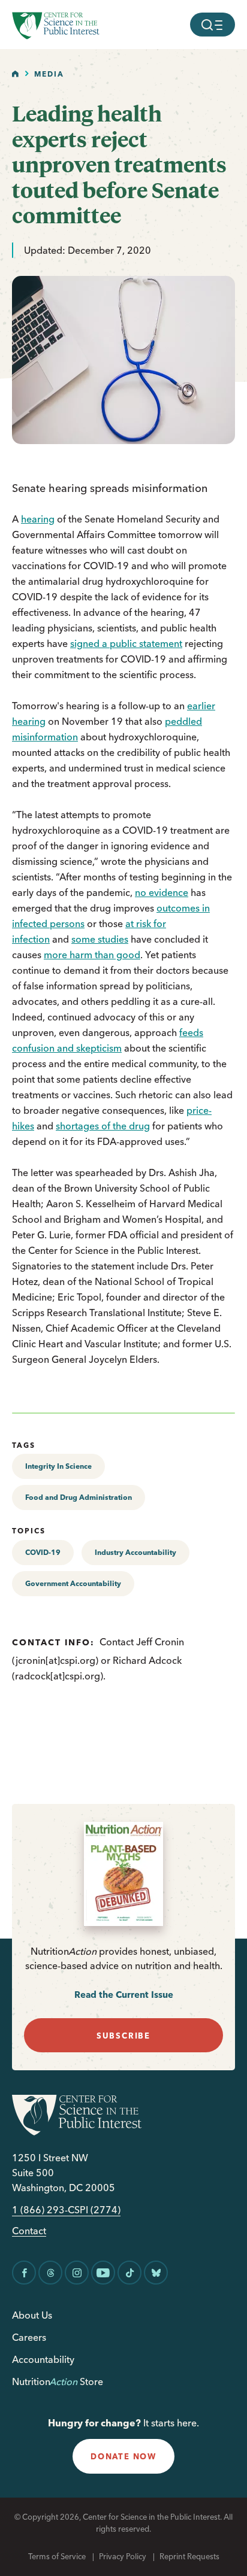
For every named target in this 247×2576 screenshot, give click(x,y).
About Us (32, 2315)
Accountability (43, 2359)
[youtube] (103, 2273)
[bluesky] (156, 2273)
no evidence (162, 892)
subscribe (123, 2036)
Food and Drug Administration (79, 1497)
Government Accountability (73, 1583)
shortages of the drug (103, 1126)
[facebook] (24, 2273)
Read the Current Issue (124, 1995)
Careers (29, 2337)
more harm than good (92, 955)
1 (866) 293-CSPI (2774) (66, 2210)
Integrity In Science (58, 1466)
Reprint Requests (189, 2556)
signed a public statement (126, 643)
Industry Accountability (135, 1552)
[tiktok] (129, 2273)
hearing (38, 519)
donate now (123, 2456)
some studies (100, 939)
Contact (29, 2231)
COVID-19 (43, 1552)
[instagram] (77, 2273)
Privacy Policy (123, 2556)
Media (49, 74)
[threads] (50, 2273)
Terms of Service (57, 2556)
